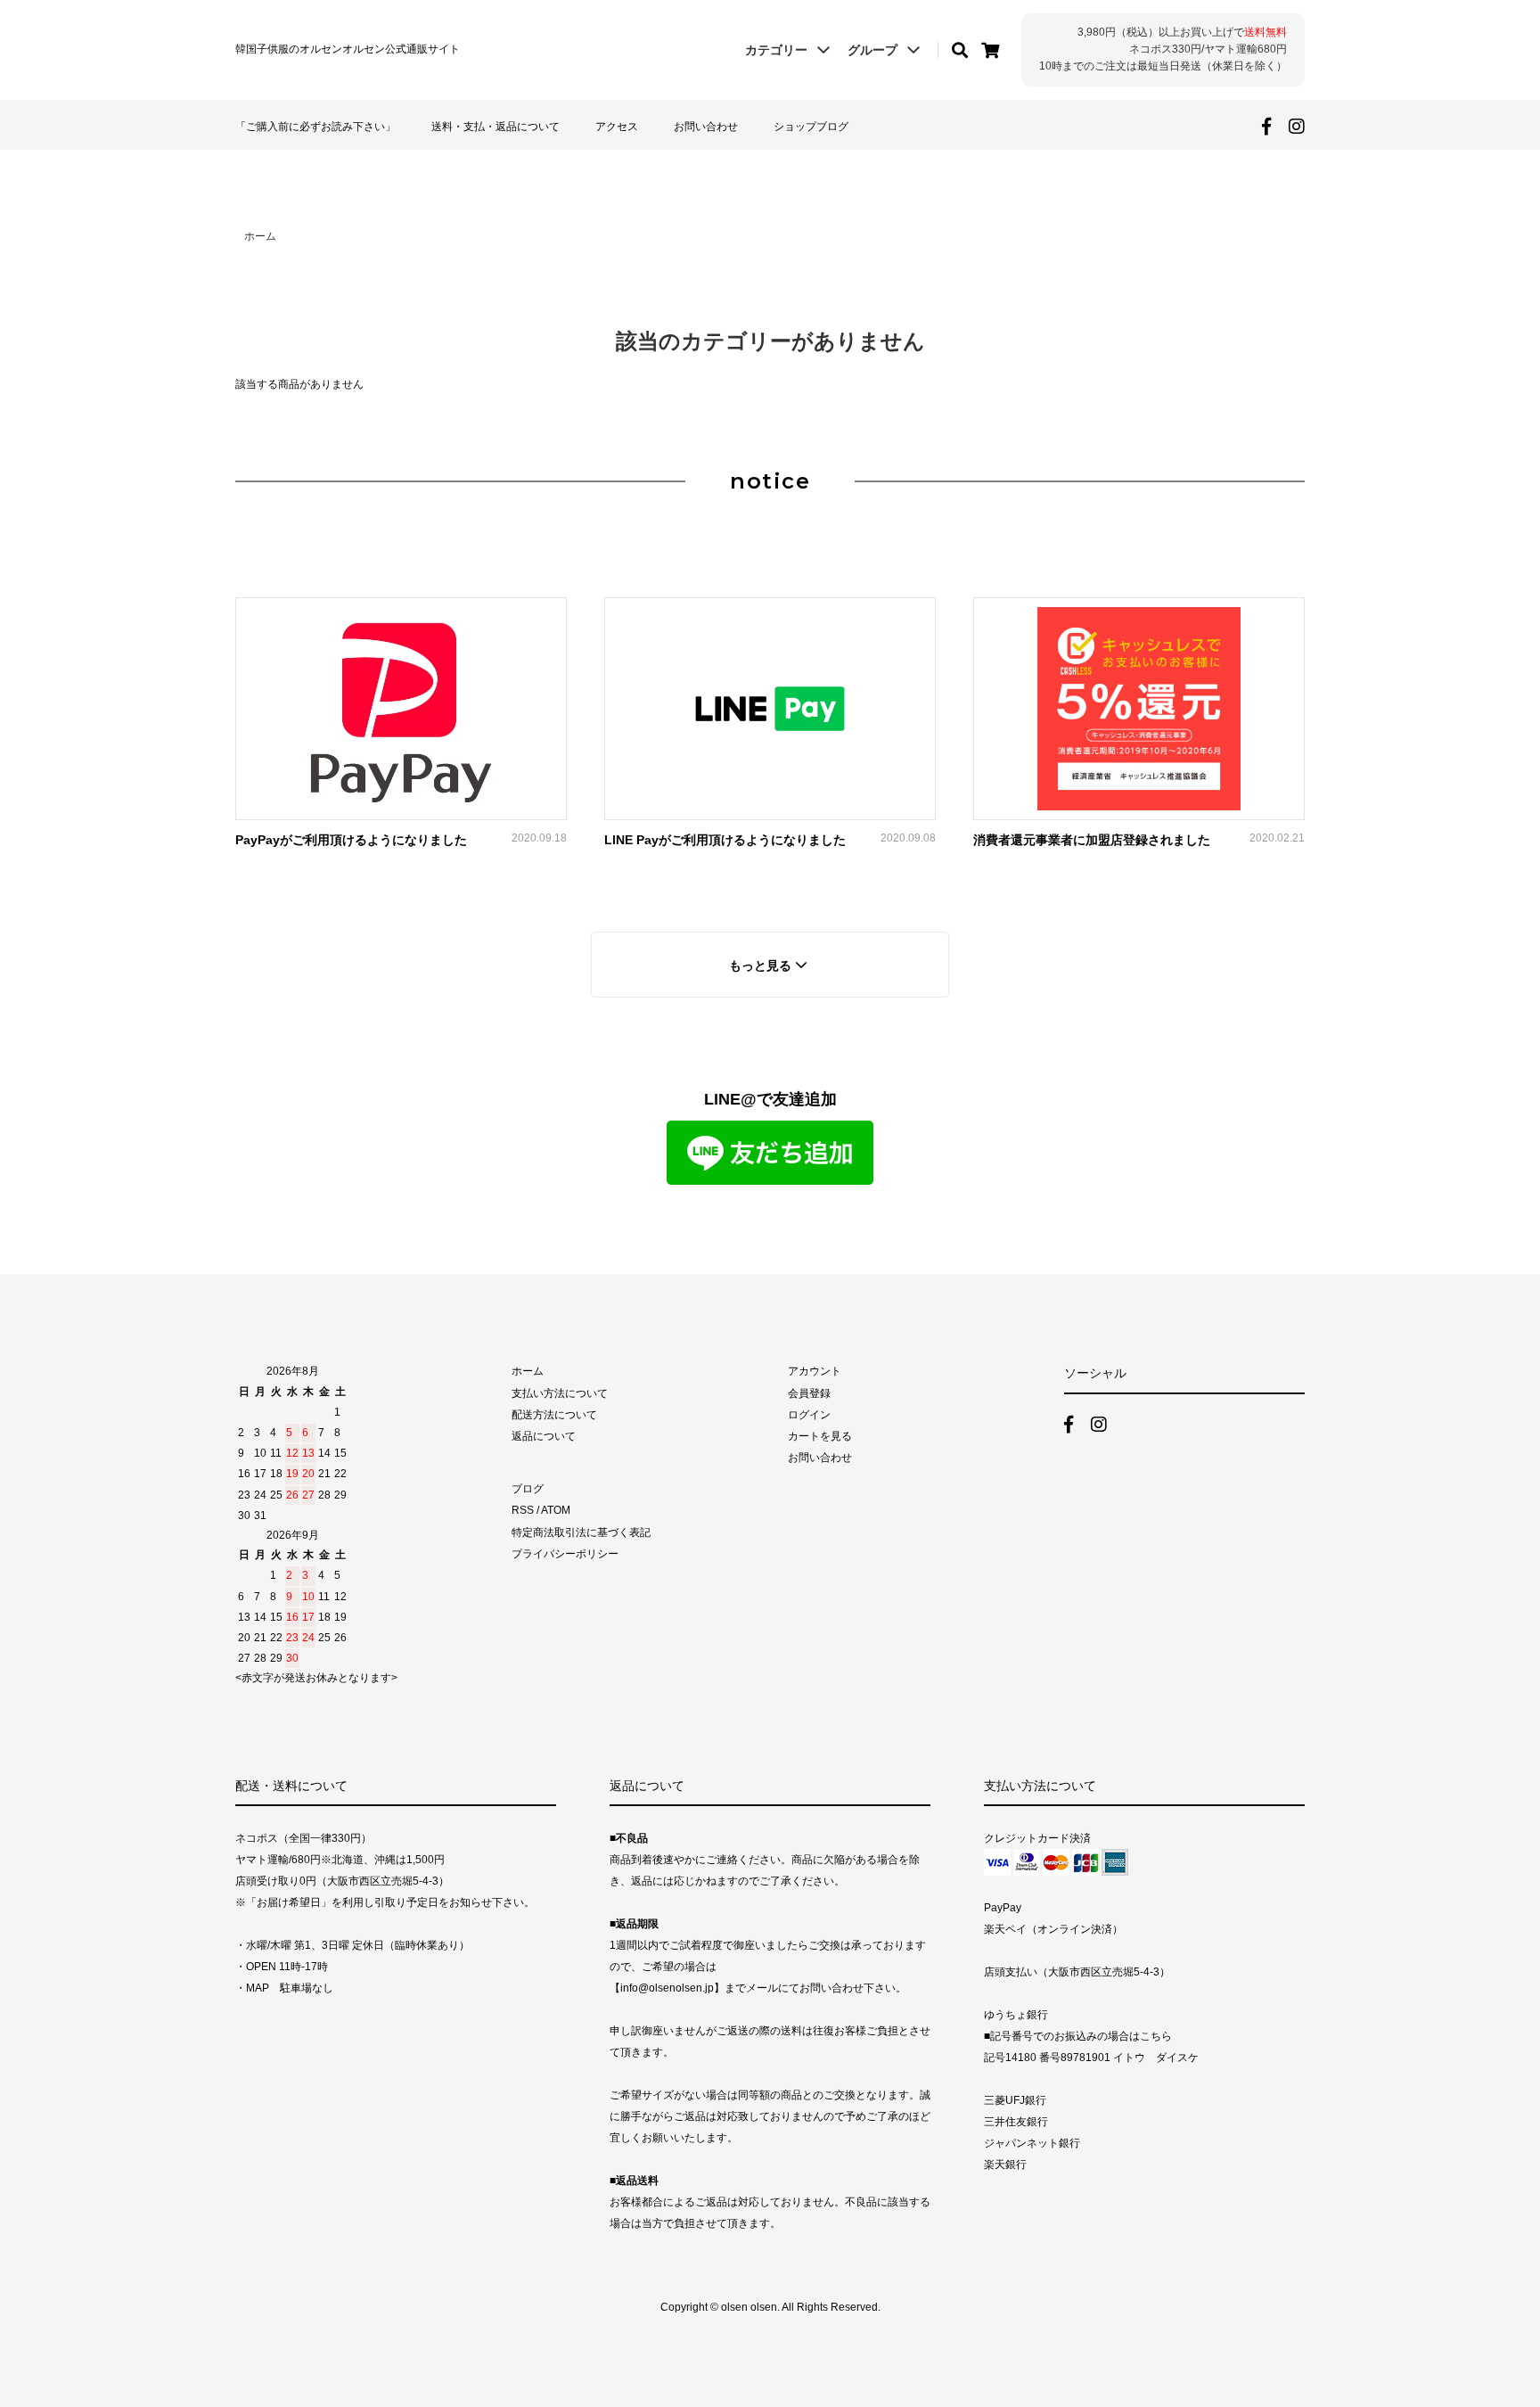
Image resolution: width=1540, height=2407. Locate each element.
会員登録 (809, 1393)
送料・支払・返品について (496, 127)
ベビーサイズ (1093, 163)
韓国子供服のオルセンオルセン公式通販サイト (348, 49)
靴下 (266, 184)
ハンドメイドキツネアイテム (869, 184)
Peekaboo (551, 163)
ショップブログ (811, 127)
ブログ (528, 1489)
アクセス (617, 127)
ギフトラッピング (838, 201)
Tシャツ (1078, 184)
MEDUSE (547, 201)
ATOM (556, 1510)
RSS (523, 1510)
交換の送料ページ (1105, 201)
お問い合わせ (706, 127)
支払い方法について (560, 1393)
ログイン (809, 1415)
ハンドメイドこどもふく (322, 201)
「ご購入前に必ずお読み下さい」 (315, 127)
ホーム (260, 236)
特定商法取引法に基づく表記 (581, 1532)
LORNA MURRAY (303, 163)
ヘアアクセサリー (570, 184)
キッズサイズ (825, 163)
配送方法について (554, 1415)
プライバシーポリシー (565, 1554)
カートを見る (820, 1436)
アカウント (815, 1371)
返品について (544, 1436)
